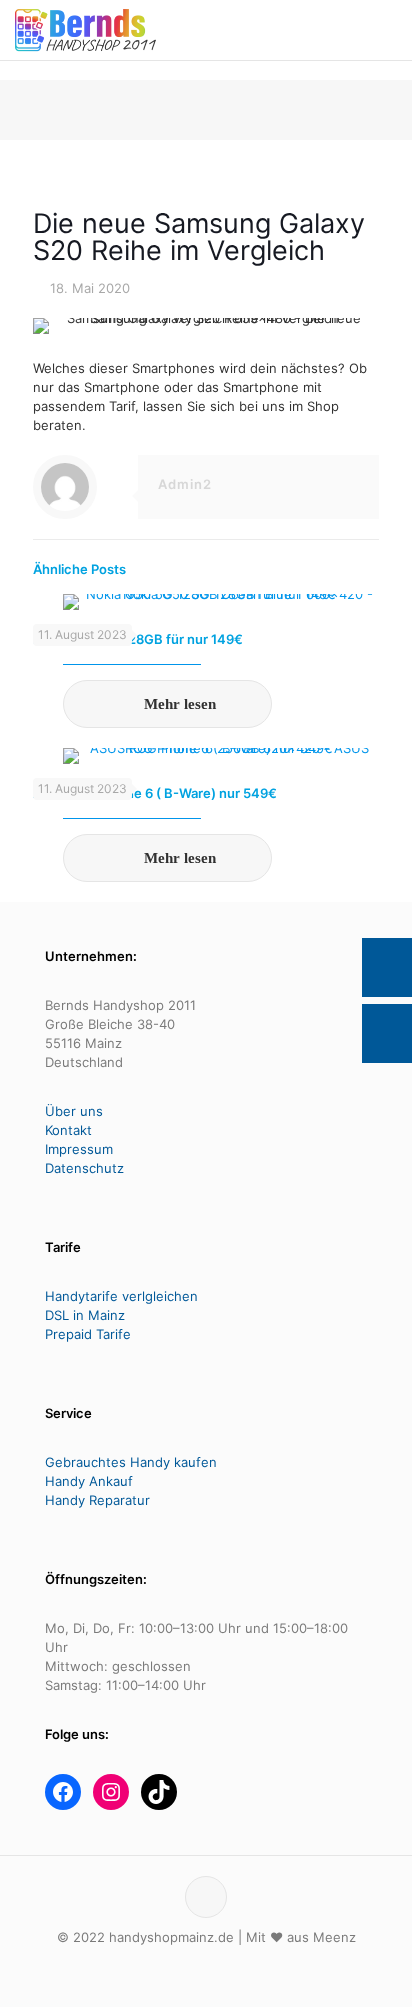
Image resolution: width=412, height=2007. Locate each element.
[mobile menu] (385, 30)
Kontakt (68, 1130)
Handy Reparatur (97, 1500)
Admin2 (185, 484)
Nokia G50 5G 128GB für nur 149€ (138, 639)
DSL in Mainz (85, 1315)
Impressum (79, 1149)
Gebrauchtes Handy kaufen (131, 1462)
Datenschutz (84, 1168)
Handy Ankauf (89, 1481)
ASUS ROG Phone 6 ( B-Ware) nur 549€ (155, 793)
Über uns (74, 1111)
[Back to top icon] (206, 1897)
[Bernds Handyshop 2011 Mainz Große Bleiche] (85, 30)
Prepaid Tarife (88, 1334)
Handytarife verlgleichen (121, 1296)
